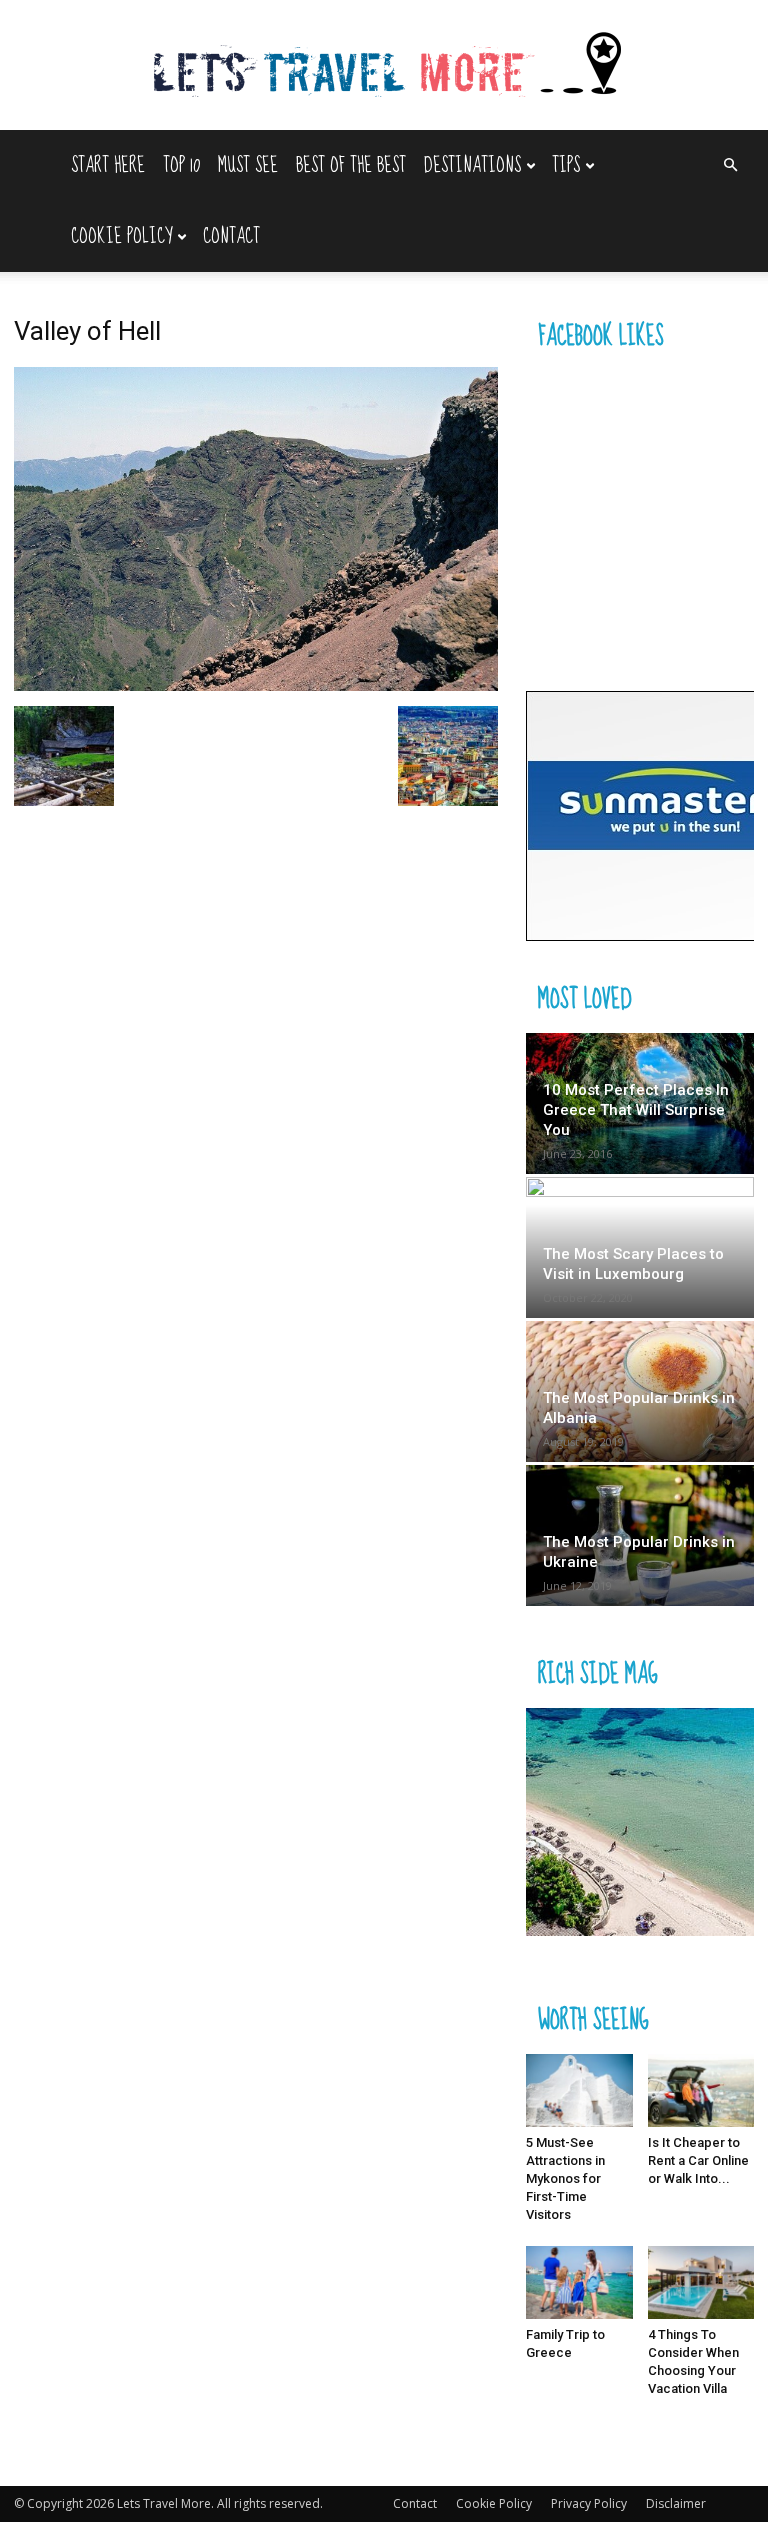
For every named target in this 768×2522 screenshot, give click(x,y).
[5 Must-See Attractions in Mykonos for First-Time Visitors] (579, 2090)
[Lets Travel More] (384, 66)
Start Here (108, 165)
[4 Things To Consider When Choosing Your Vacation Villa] (701, 2282)
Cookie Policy (121, 236)
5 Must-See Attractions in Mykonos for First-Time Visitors (565, 2178)
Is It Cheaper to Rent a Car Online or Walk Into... (698, 2160)
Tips (566, 165)
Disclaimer (676, 2503)
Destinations (472, 165)
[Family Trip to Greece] (579, 2282)
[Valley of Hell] (256, 685)
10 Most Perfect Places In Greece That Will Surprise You (636, 1110)
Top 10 (181, 165)
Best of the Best (351, 165)
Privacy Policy (589, 2503)
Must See (248, 165)
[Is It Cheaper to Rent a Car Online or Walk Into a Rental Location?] (701, 2090)
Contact (231, 236)
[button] (730, 165)
